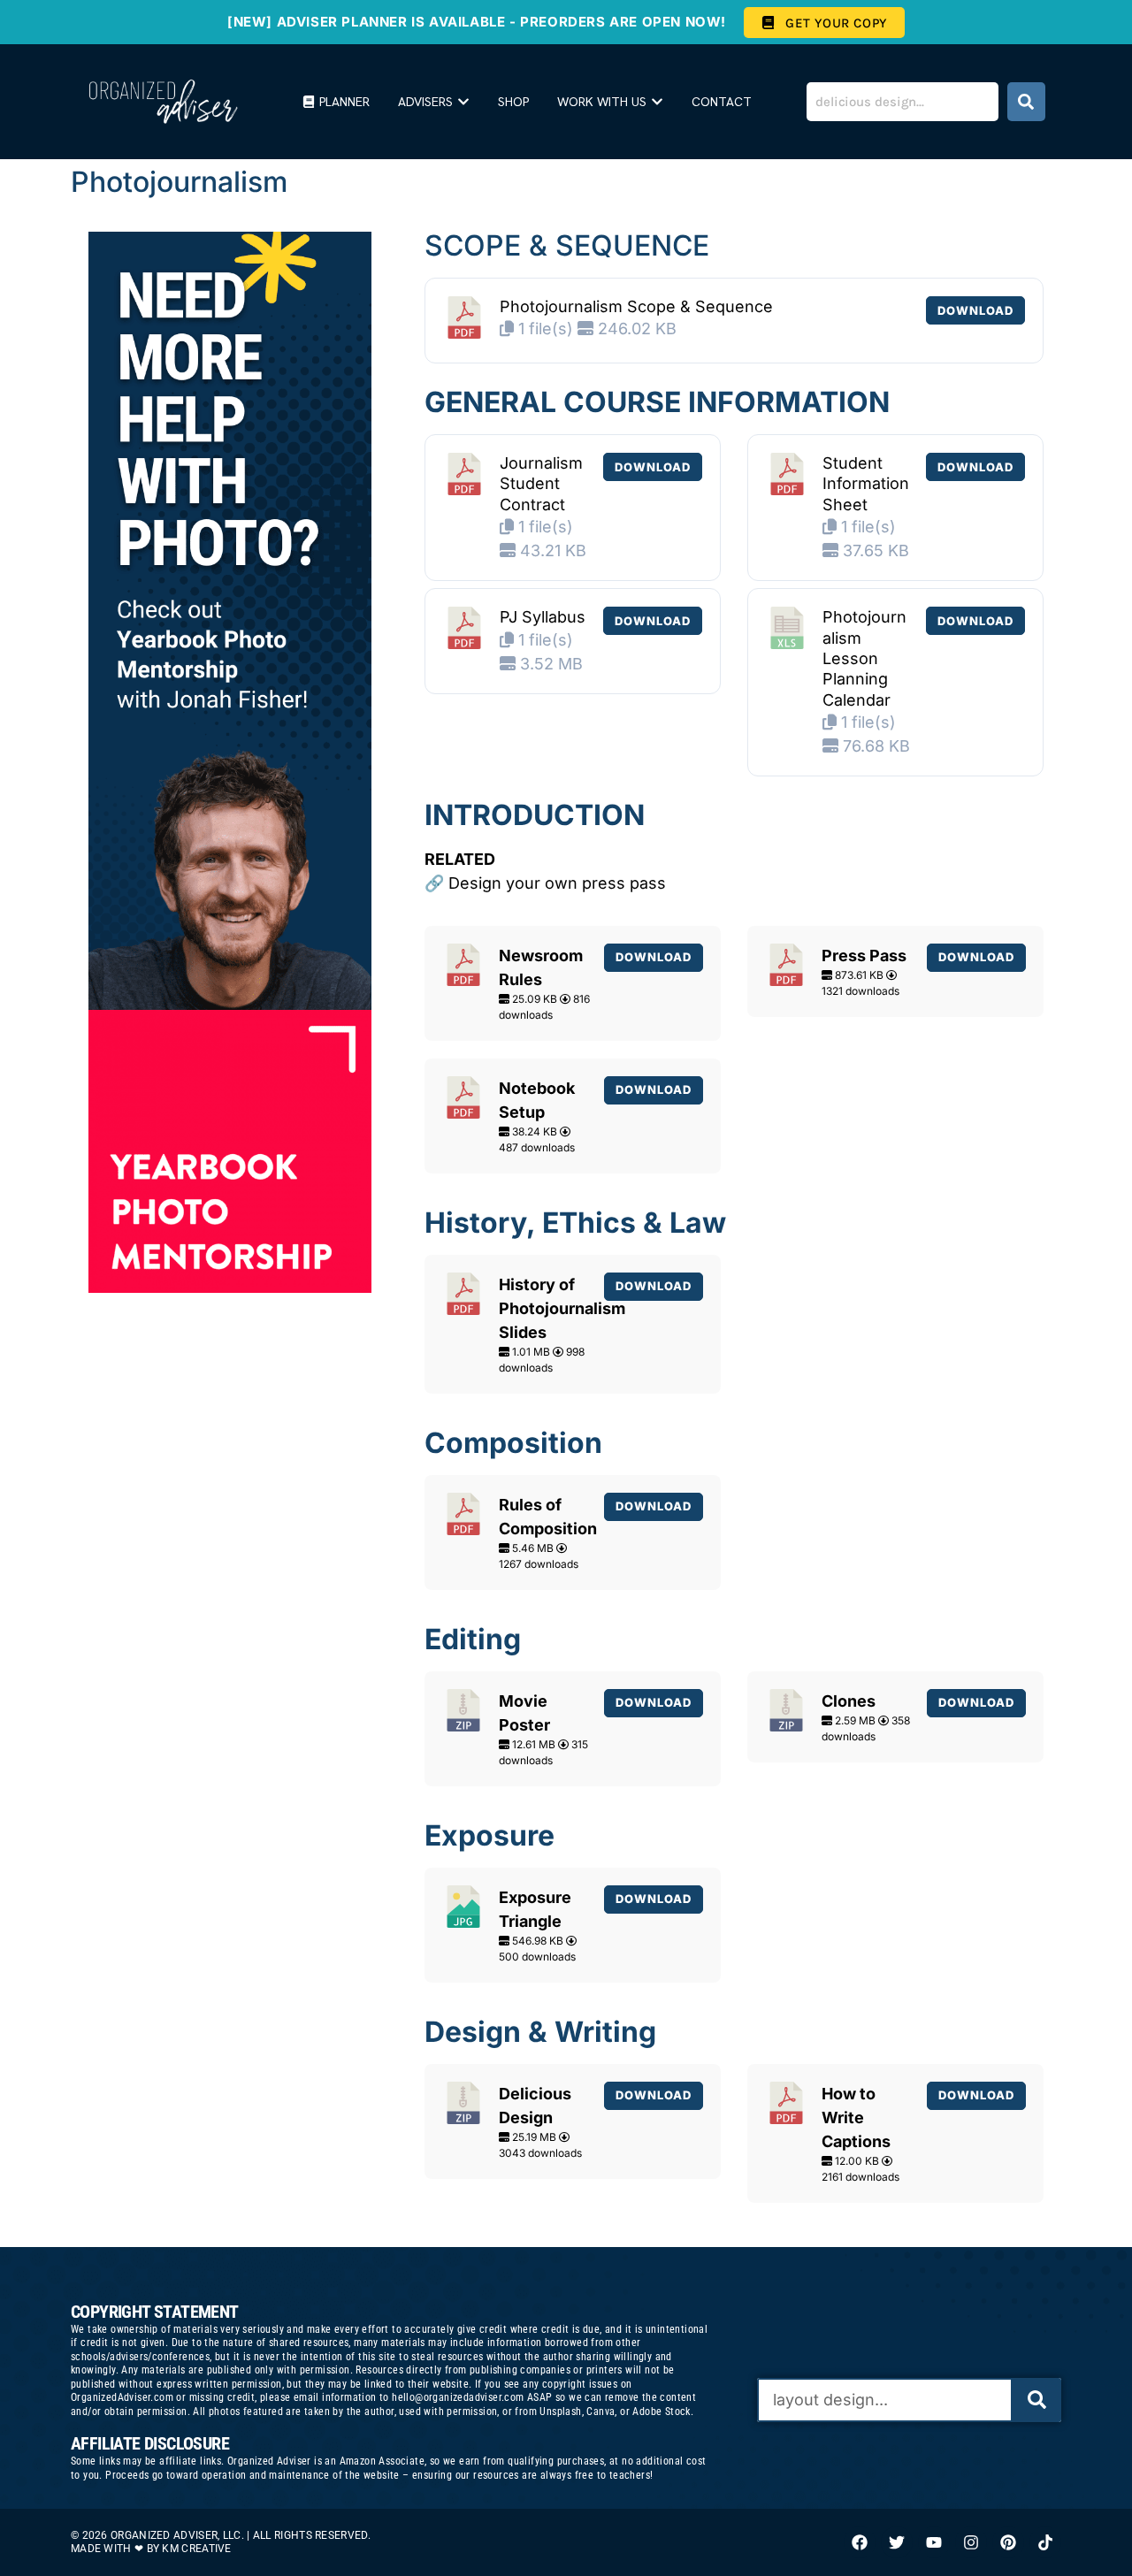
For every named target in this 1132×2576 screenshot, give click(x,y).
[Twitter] (897, 2542)
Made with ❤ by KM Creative (151, 2549)
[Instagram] (971, 2542)
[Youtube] (934, 2542)
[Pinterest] (1008, 2542)
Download (975, 310)
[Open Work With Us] (657, 102)
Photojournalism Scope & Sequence (636, 306)
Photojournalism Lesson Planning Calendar (864, 658)
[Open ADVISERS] (463, 102)
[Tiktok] (1045, 2542)
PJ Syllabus (543, 617)
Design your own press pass (557, 883)
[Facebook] (860, 2542)
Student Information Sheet (866, 484)
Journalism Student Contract (541, 484)
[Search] (1026, 102)
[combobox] (903, 102)
